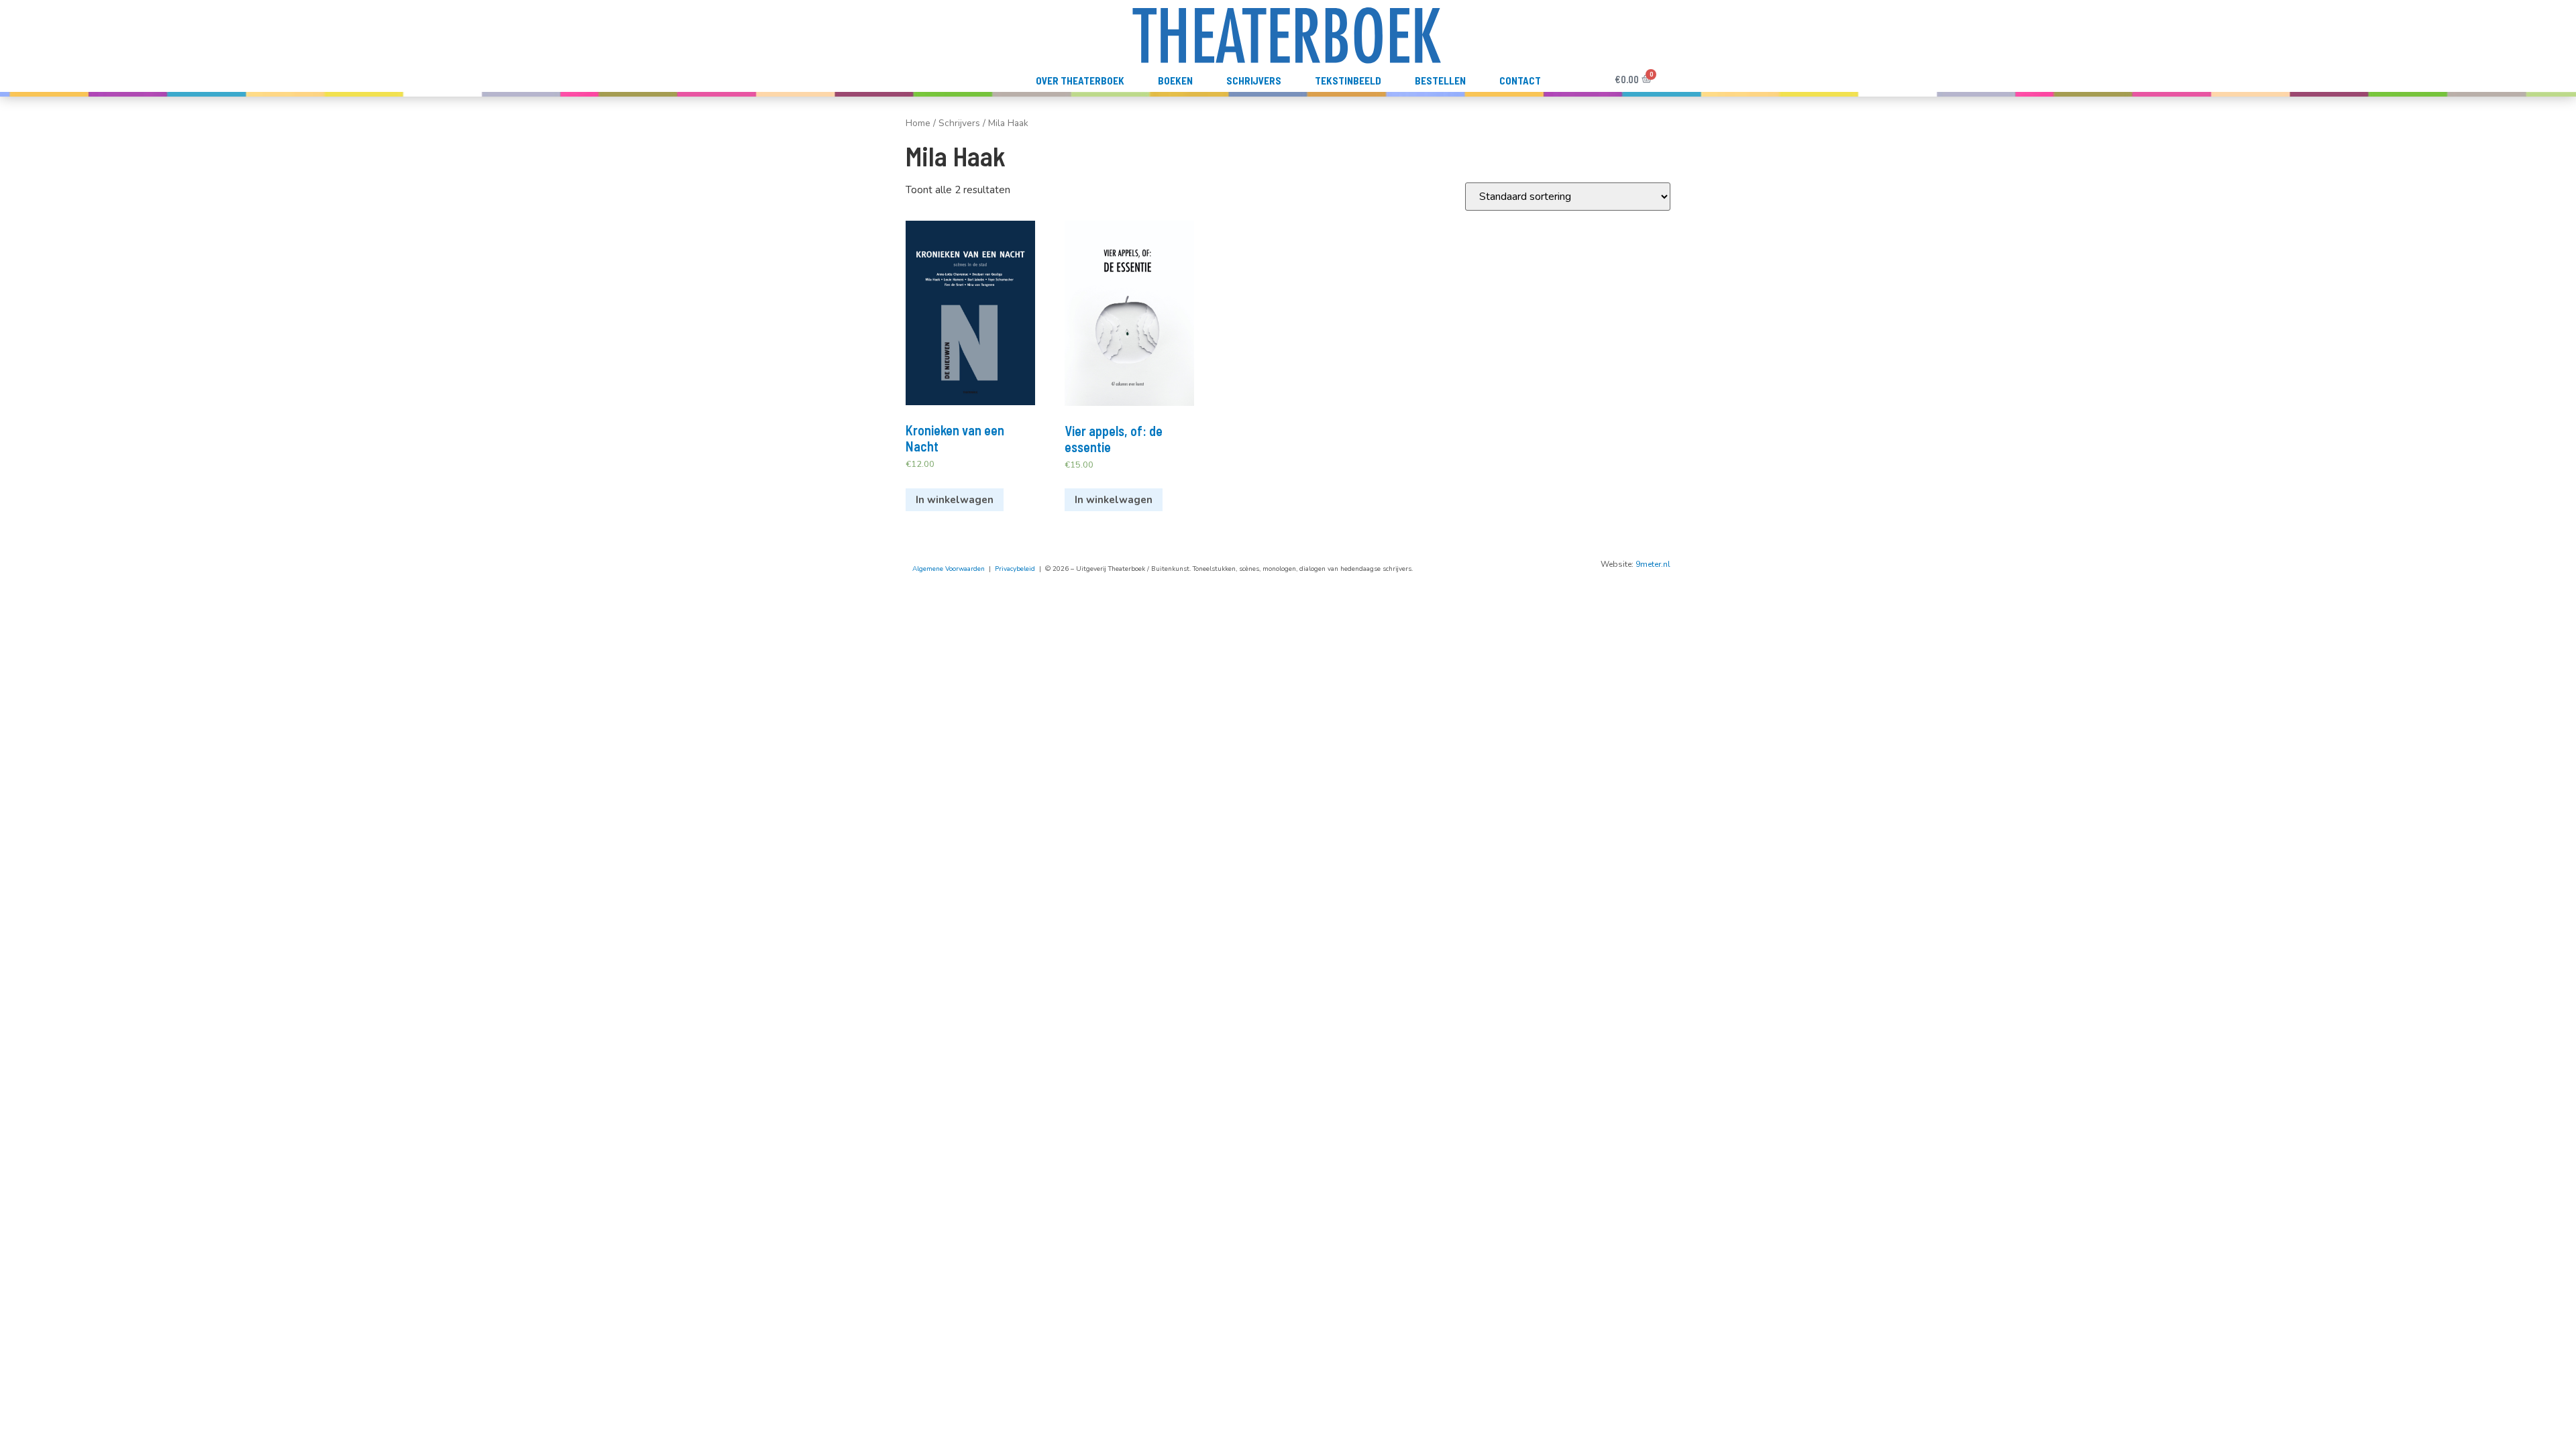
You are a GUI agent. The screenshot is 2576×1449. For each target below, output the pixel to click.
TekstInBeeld (1348, 80)
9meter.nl (1653, 564)
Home (918, 123)
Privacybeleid (1015, 569)
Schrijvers (1254, 80)
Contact (1520, 80)
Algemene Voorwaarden (949, 569)
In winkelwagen (955, 500)
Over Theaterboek (1080, 80)
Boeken (1175, 80)
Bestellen (1440, 80)
